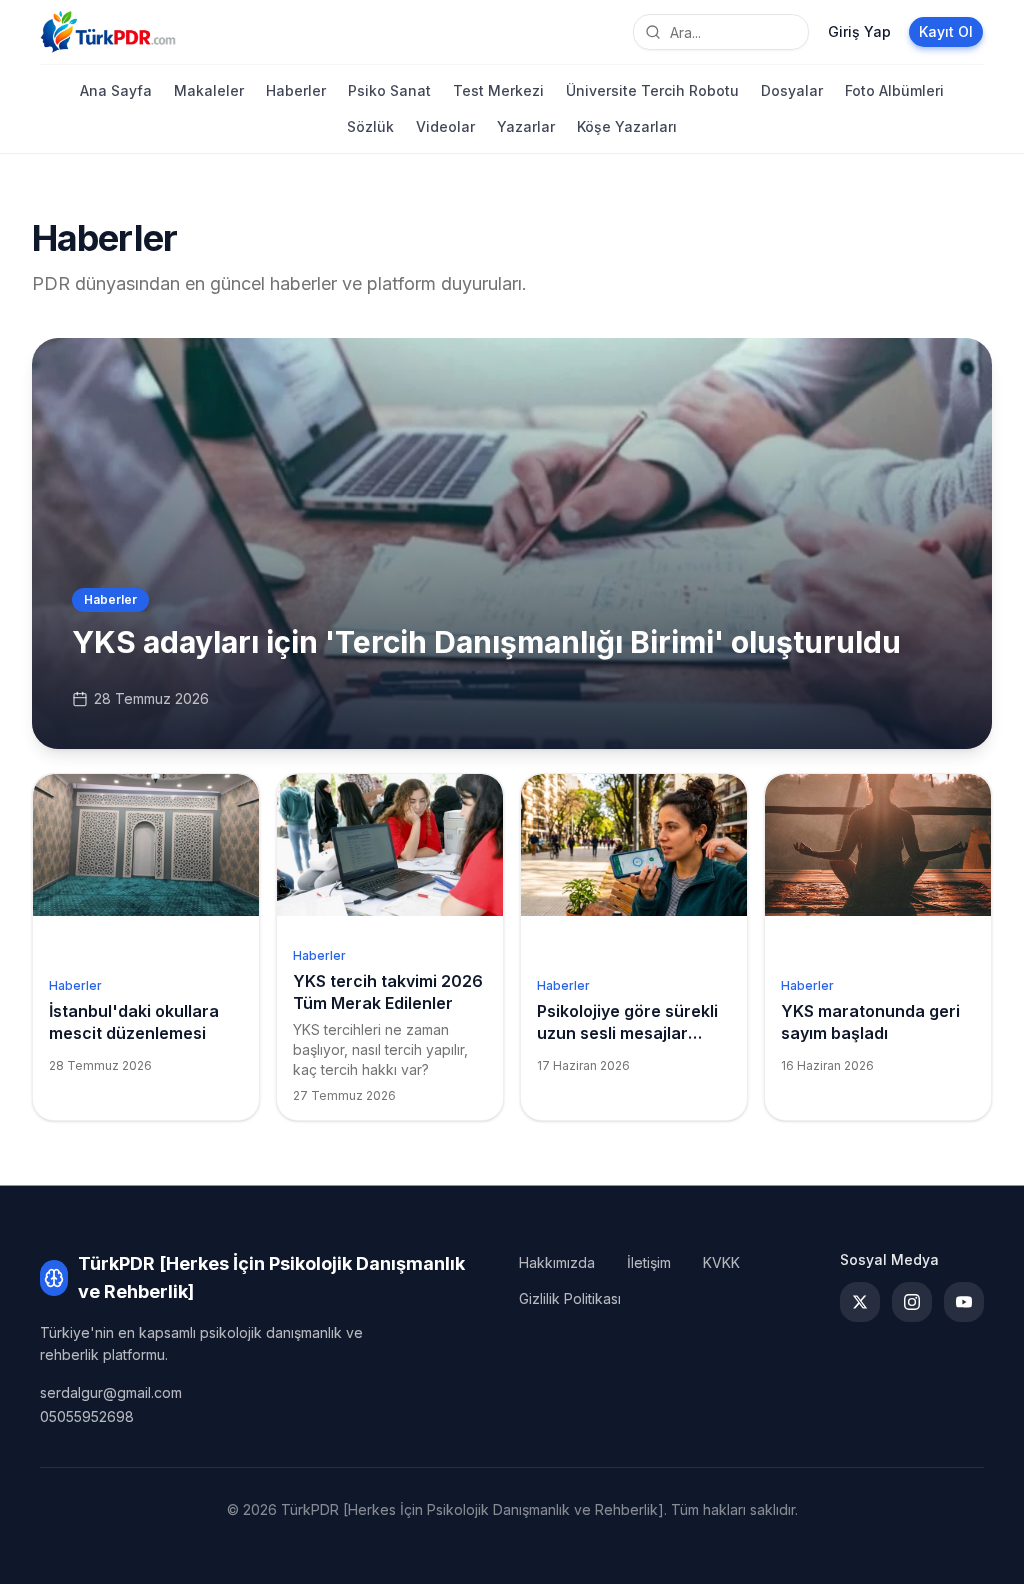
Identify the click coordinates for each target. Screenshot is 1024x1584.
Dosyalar (792, 90)
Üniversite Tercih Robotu (652, 90)
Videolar (445, 126)
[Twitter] (860, 1302)
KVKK (721, 1262)
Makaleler (209, 90)
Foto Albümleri (894, 90)
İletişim (649, 1262)
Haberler (296, 90)
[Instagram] (912, 1302)
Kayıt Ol (946, 31)
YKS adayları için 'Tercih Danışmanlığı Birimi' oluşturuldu (486, 642)
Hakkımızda (557, 1262)
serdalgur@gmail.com (111, 1392)
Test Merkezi (498, 90)
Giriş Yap (859, 31)
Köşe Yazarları (627, 126)
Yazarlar (526, 126)
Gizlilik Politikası (570, 1298)
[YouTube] (964, 1302)
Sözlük (370, 126)
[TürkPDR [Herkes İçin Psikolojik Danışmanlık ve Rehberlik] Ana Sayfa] (108, 32)
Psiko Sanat (389, 90)
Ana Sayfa (116, 90)
